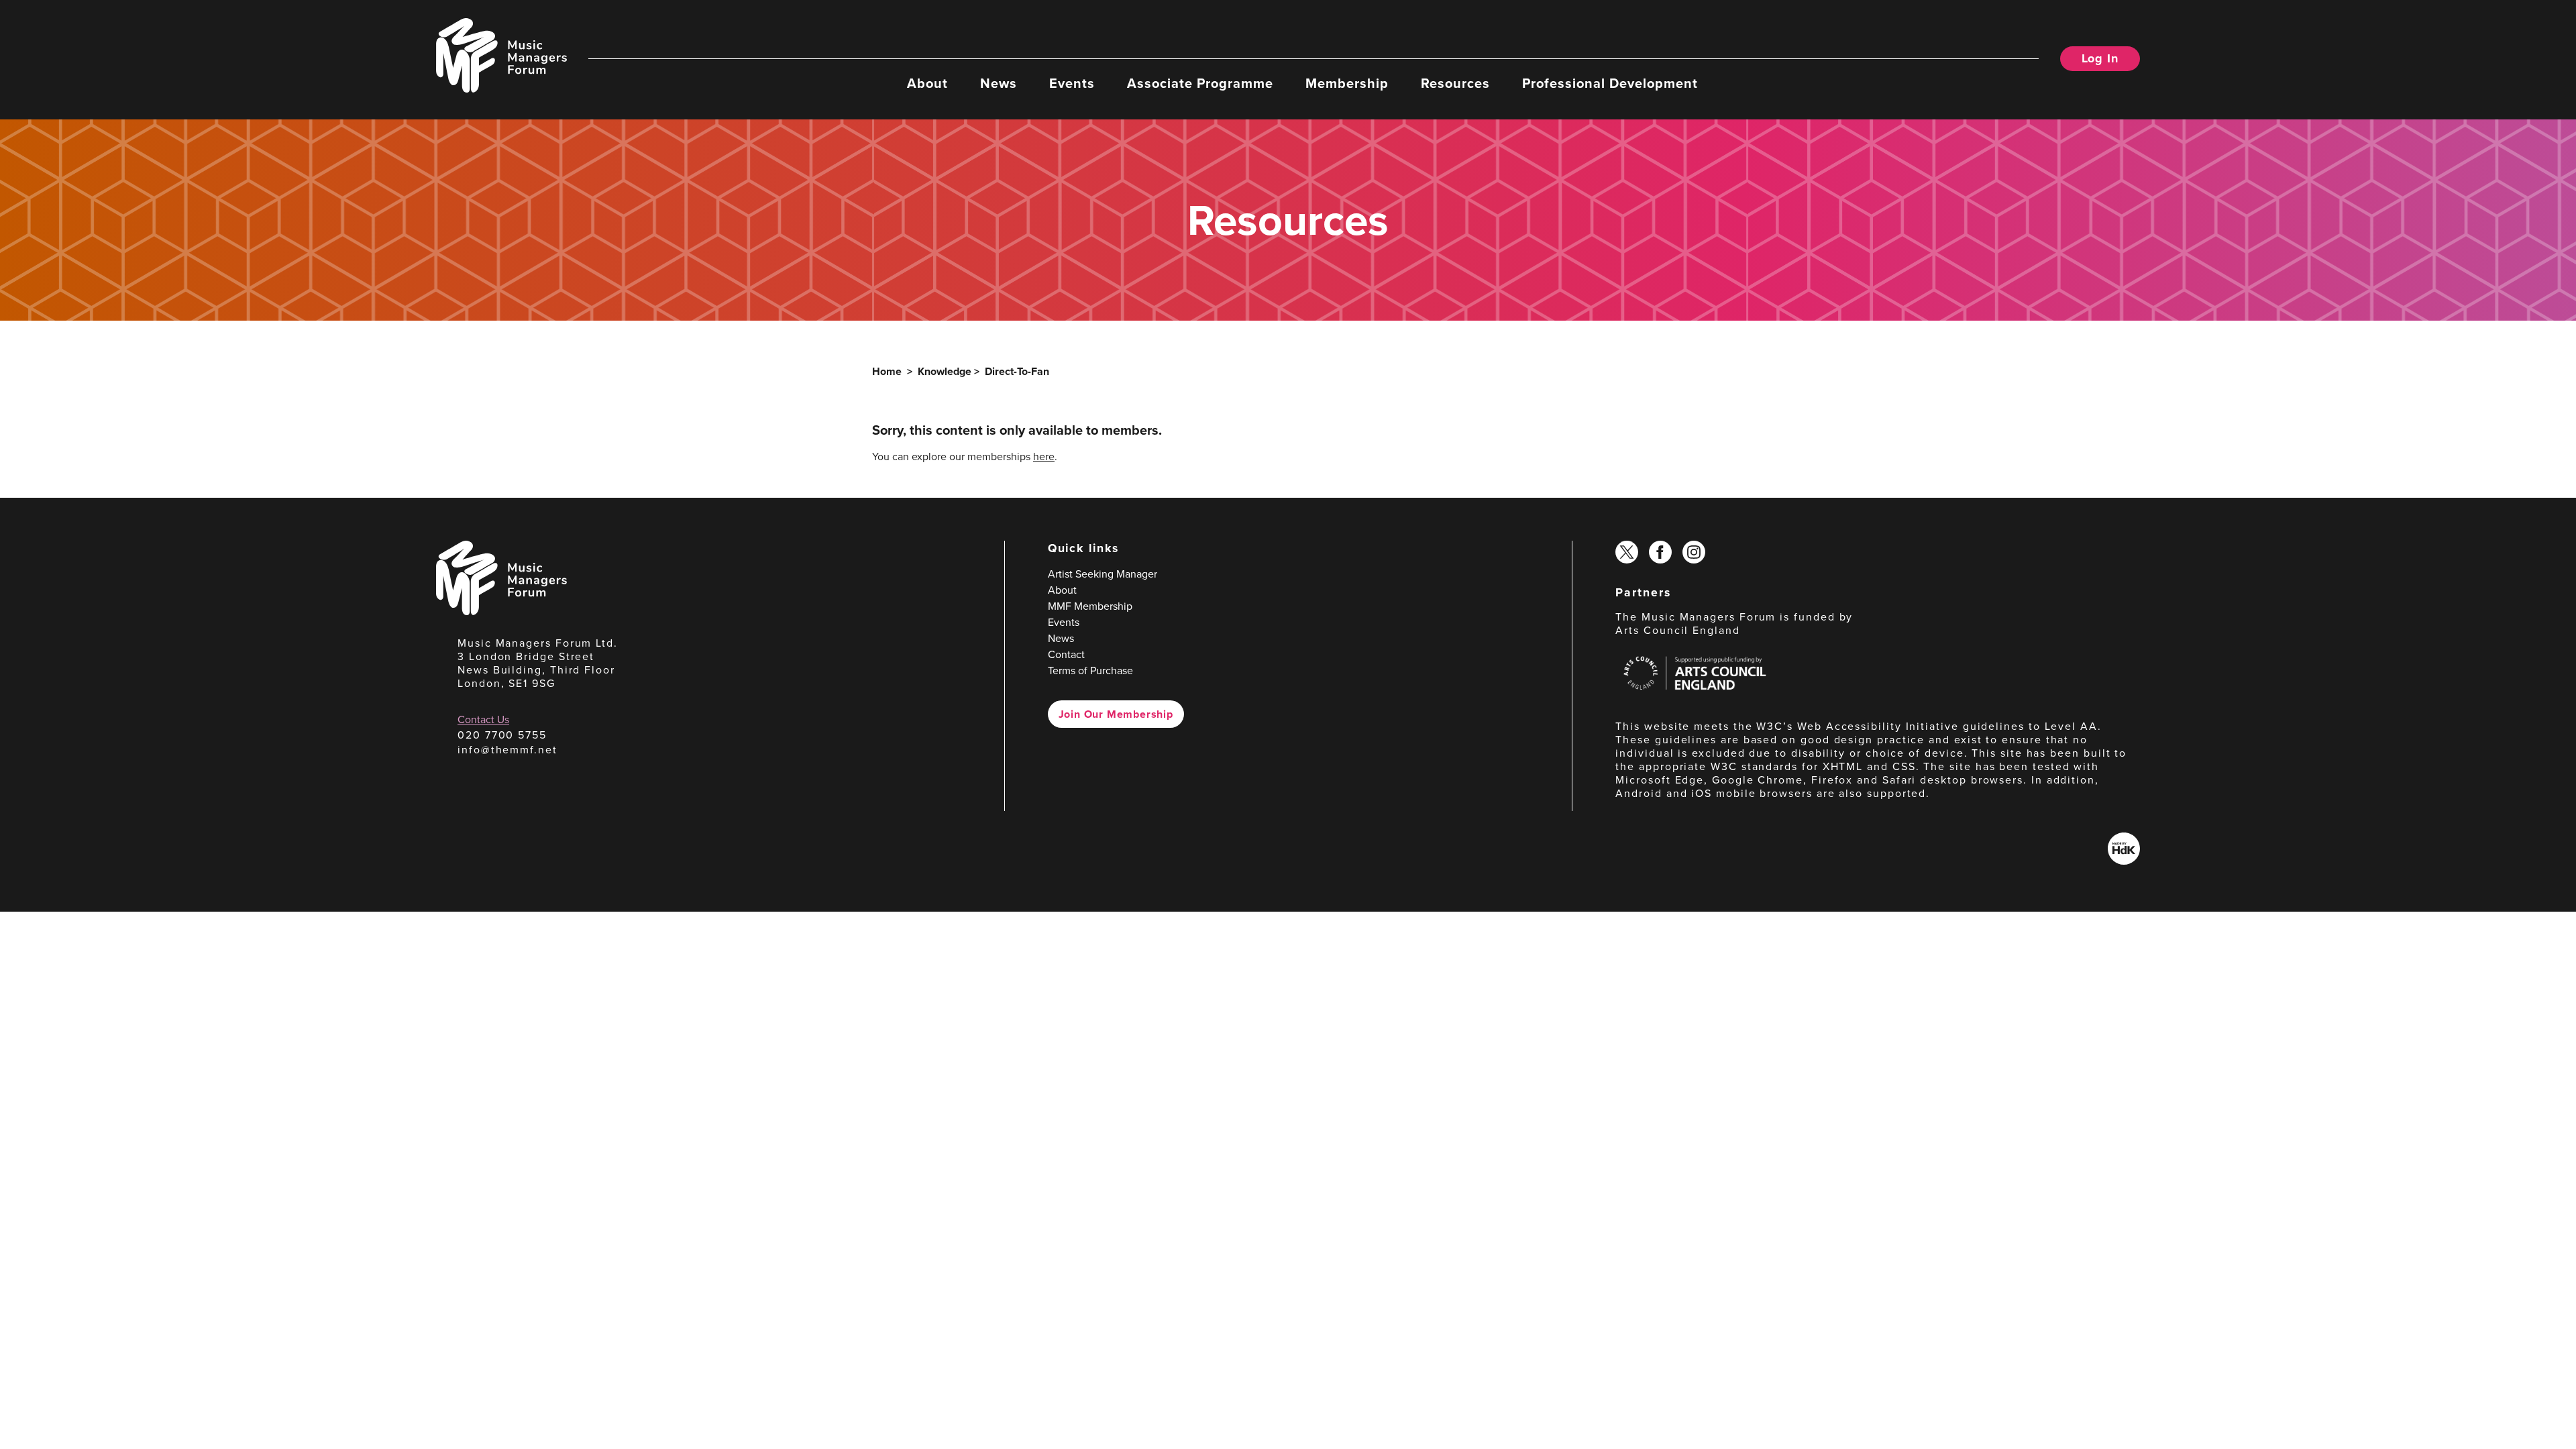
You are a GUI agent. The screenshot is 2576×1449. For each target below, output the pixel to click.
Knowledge (945, 371)
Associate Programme (1200, 83)
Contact (1066, 654)
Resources (1455, 83)
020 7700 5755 (502, 735)
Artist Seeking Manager (1103, 574)
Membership (1347, 83)
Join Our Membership (1116, 714)
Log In (2100, 58)
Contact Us (483, 719)
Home (887, 371)
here (1044, 457)
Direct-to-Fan (1017, 371)
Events (1072, 83)
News (999, 83)
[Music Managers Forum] (501, 611)
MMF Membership (1090, 606)
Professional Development (1610, 83)
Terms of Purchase (1090, 670)
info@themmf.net (507, 750)
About (927, 83)
